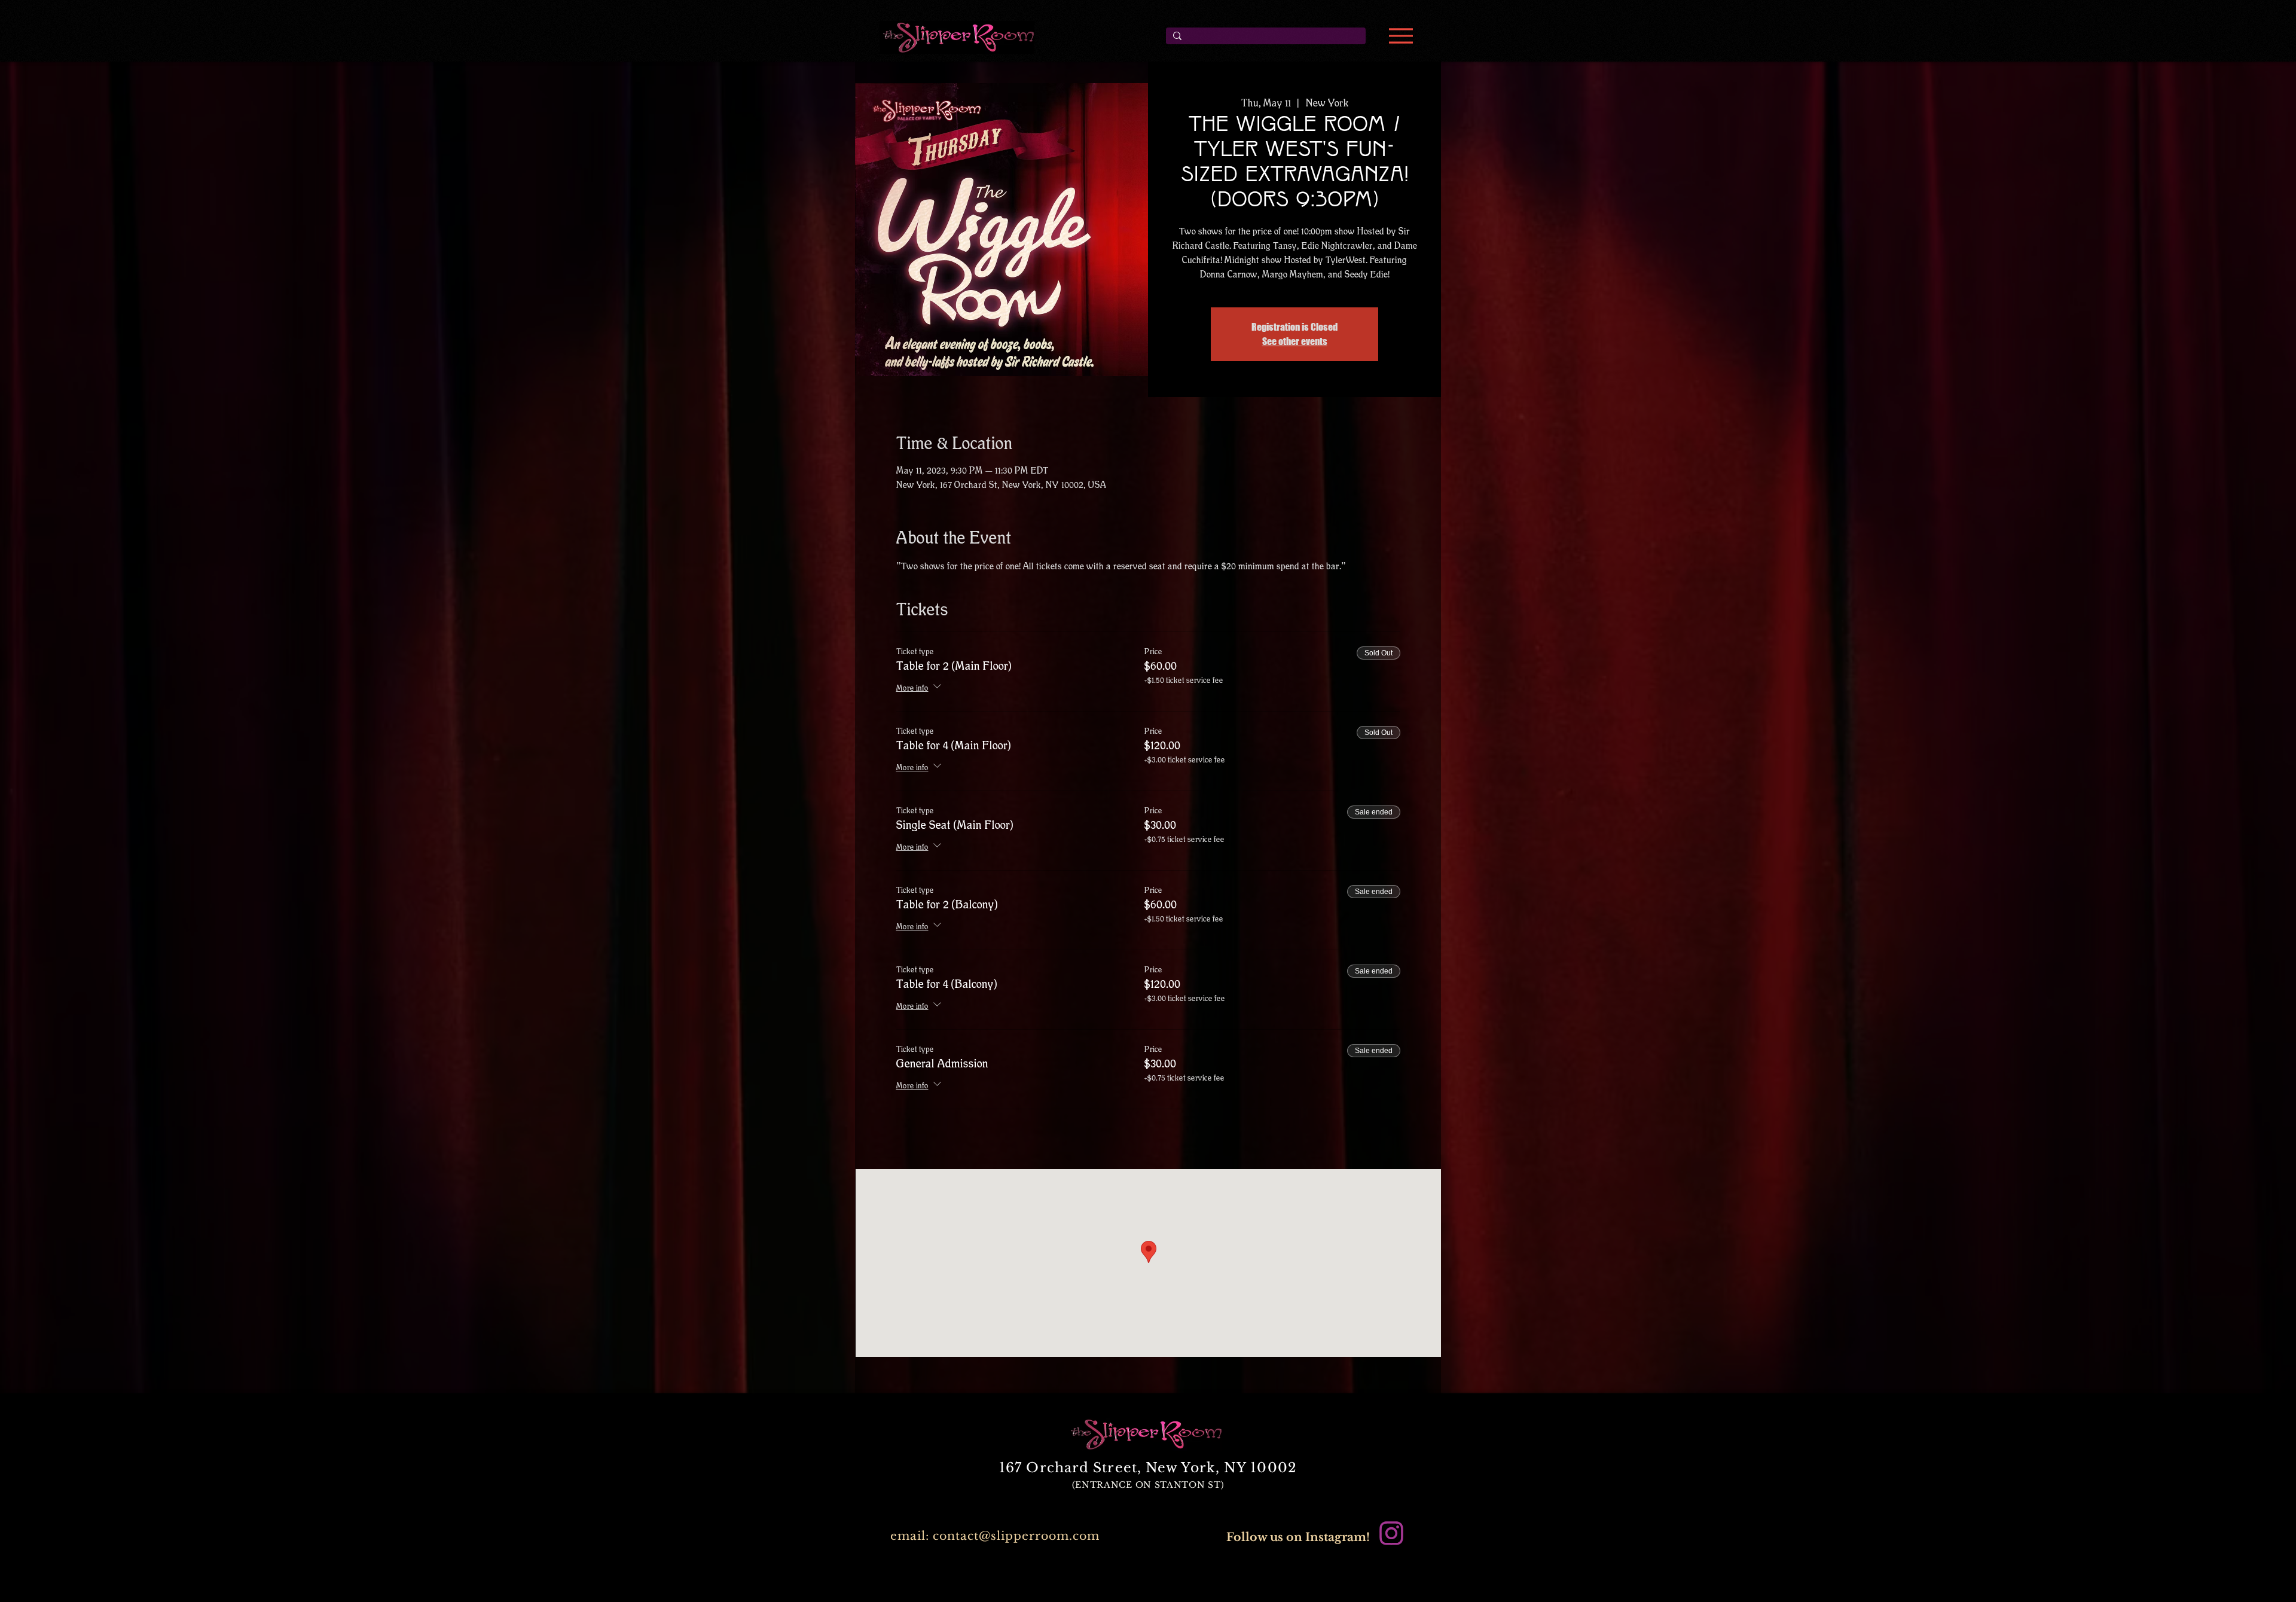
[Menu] (1401, 36)
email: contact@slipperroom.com (995, 1536)
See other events (1295, 341)
